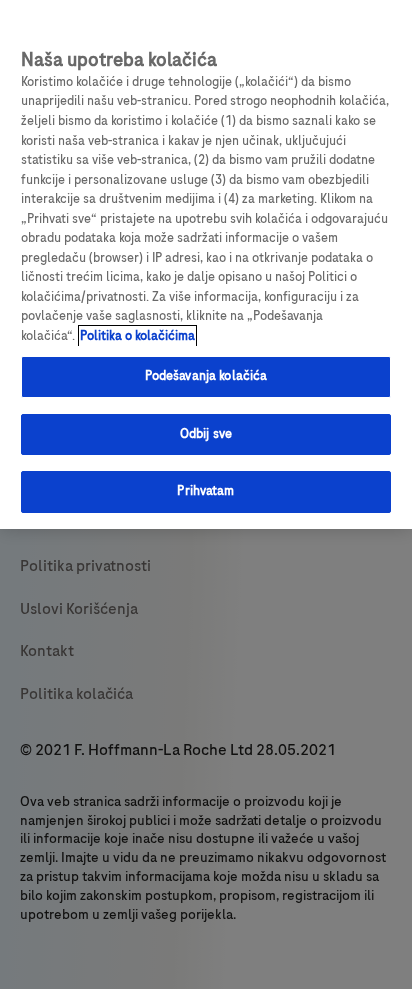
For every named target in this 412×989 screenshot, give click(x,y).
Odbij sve (206, 434)
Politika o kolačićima (137, 336)
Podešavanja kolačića (206, 376)
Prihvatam (205, 491)
